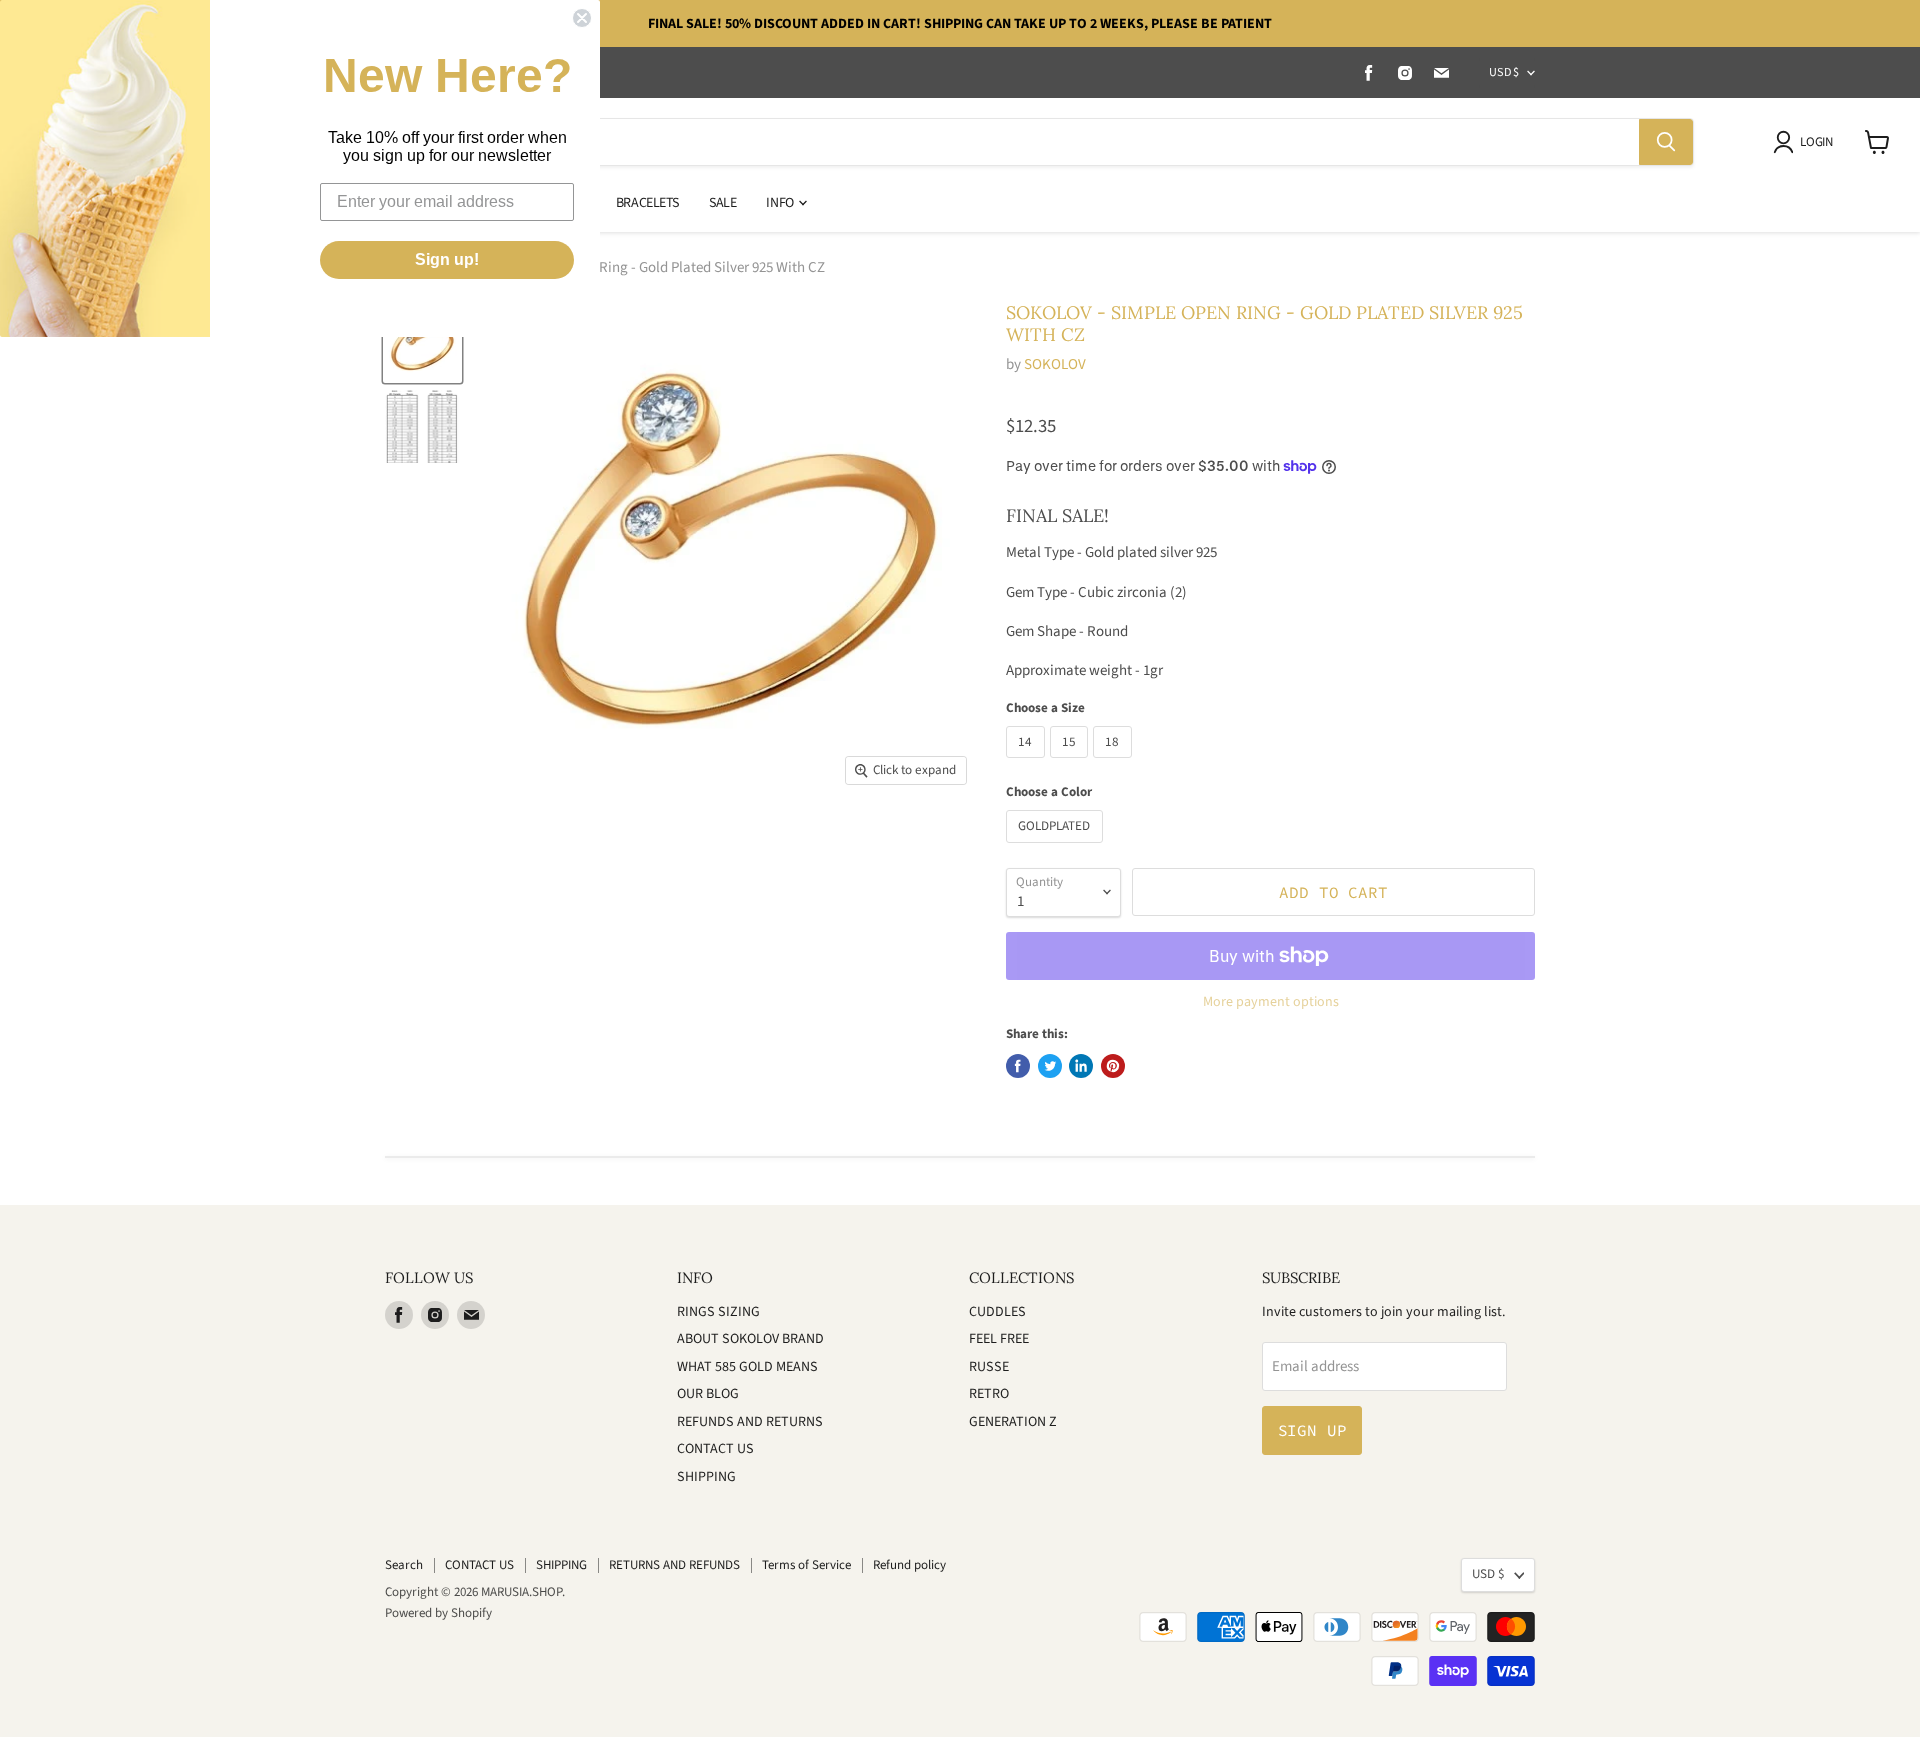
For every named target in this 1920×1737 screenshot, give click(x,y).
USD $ (1504, 72)
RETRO (989, 1394)
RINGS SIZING (718, 1312)
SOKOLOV (1055, 364)
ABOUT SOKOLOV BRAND (750, 1339)
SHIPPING (706, 1477)
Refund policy (909, 1565)
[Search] (1666, 142)
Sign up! (447, 259)
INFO (781, 203)
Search (404, 1565)
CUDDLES (997, 1312)
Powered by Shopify (438, 1613)
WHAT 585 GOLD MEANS (747, 1367)
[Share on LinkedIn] (1081, 1066)
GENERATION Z (1013, 1422)
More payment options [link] (1271, 1002)
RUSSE (989, 1367)
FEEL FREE (999, 1339)
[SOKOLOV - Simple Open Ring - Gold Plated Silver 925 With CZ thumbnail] (422, 343)
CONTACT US (715, 1449)
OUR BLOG (708, 1394)
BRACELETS (647, 203)
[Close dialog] (582, 18)
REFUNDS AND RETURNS (750, 1422)
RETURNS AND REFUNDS (674, 1565)
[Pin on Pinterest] (1113, 1066)
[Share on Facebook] (1018, 1066)
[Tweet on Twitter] (1050, 1066)
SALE (722, 203)
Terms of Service (806, 1565)
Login (1816, 142)
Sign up (1312, 1430)
